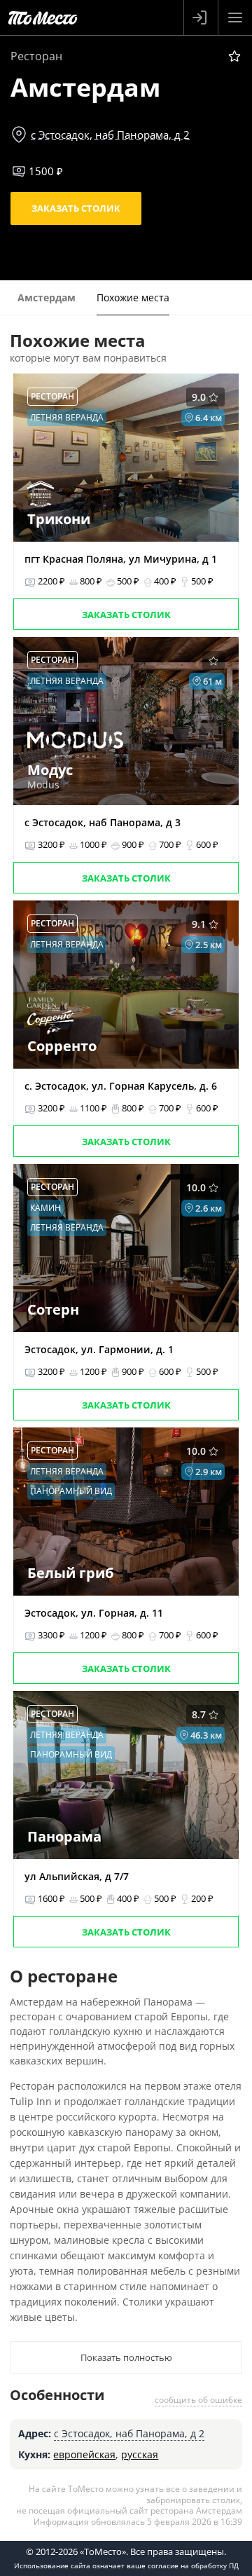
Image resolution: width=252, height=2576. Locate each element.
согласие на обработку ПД (193, 2565)
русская (140, 2454)
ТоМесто (43, 18)
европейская (84, 2454)
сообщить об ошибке (198, 2400)
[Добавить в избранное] (234, 56)
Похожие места (133, 297)
